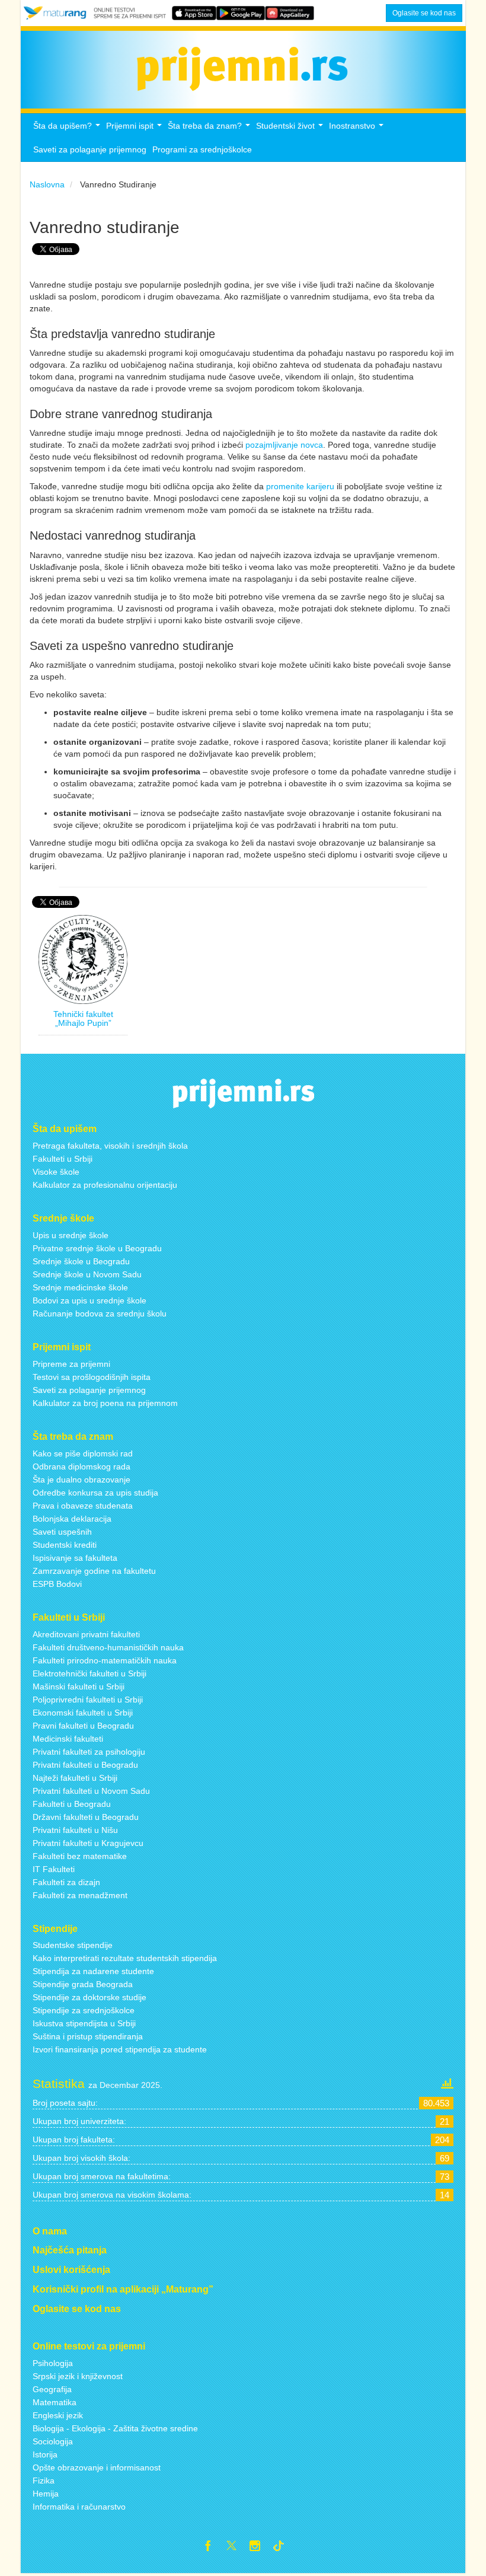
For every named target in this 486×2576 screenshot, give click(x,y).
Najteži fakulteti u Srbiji (75, 1778)
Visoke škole (56, 1172)
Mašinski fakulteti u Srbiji (79, 1686)
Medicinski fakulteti (68, 1739)
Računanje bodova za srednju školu (100, 1313)
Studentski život (291, 129)
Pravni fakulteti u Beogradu (83, 1726)
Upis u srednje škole (71, 1235)
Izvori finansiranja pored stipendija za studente (120, 2049)
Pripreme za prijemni (71, 1364)
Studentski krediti (65, 1545)
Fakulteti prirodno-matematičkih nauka (105, 1660)
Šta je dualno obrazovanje (81, 1480)
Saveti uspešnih (62, 1532)
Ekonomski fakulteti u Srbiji (83, 1713)
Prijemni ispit (135, 129)
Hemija (46, 2494)
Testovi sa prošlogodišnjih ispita (92, 1377)
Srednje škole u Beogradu (81, 1261)
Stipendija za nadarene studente (93, 1971)
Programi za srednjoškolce (202, 149)
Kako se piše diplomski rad (83, 1453)
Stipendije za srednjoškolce (84, 2010)
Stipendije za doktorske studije (89, 1997)
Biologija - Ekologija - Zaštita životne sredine (115, 2428)
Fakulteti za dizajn (66, 1882)
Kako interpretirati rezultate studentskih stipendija (125, 1958)
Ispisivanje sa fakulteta (75, 1558)
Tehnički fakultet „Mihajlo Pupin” (83, 1018)
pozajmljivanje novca (284, 445)
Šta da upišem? (68, 129)
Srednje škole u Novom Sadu (87, 1274)
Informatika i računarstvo (79, 2507)
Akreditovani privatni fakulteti (86, 1634)
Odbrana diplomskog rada (81, 1466)
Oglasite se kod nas (424, 13)
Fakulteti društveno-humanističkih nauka (108, 1647)
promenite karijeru (300, 486)
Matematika (55, 2402)
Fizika (44, 2481)
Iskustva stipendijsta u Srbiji (84, 2023)
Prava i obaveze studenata (83, 1506)
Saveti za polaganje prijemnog (90, 149)
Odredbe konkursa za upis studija (95, 1493)
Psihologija (53, 2363)
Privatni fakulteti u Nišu (75, 1830)
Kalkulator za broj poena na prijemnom (105, 1403)
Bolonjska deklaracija (72, 1519)
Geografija (52, 2389)
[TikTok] (283, 2548)
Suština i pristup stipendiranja (88, 2036)
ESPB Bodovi (57, 1584)
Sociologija (53, 2441)
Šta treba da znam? (210, 129)
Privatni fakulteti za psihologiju (89, 1752)
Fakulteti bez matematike (80, 1856)
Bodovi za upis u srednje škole (89, 1300)
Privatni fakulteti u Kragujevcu (88, 1843)
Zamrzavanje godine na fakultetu (94, 1571)
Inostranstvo (358, 129)
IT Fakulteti (54, 1869)
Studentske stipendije (73, 1945)
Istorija (45, 2454)
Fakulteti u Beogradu (72, 1804)
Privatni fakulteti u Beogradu (85, 1765)
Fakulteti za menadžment (80, 1895)
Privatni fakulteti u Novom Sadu (91, 1791)
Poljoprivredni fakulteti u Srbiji (88, 1700)
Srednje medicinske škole (80, 1287)
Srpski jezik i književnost (78, 2376)
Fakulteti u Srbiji (63, 1159)
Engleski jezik (58, 2415)
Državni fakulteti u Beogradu (86, 1817)
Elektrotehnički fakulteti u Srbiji (89, 1673)
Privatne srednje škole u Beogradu (97, 1248)
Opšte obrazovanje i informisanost (97, 2467)
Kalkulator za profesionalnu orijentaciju (105, 1185)
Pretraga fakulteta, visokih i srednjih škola (110, 1146)
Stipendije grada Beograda (83, 1984)
